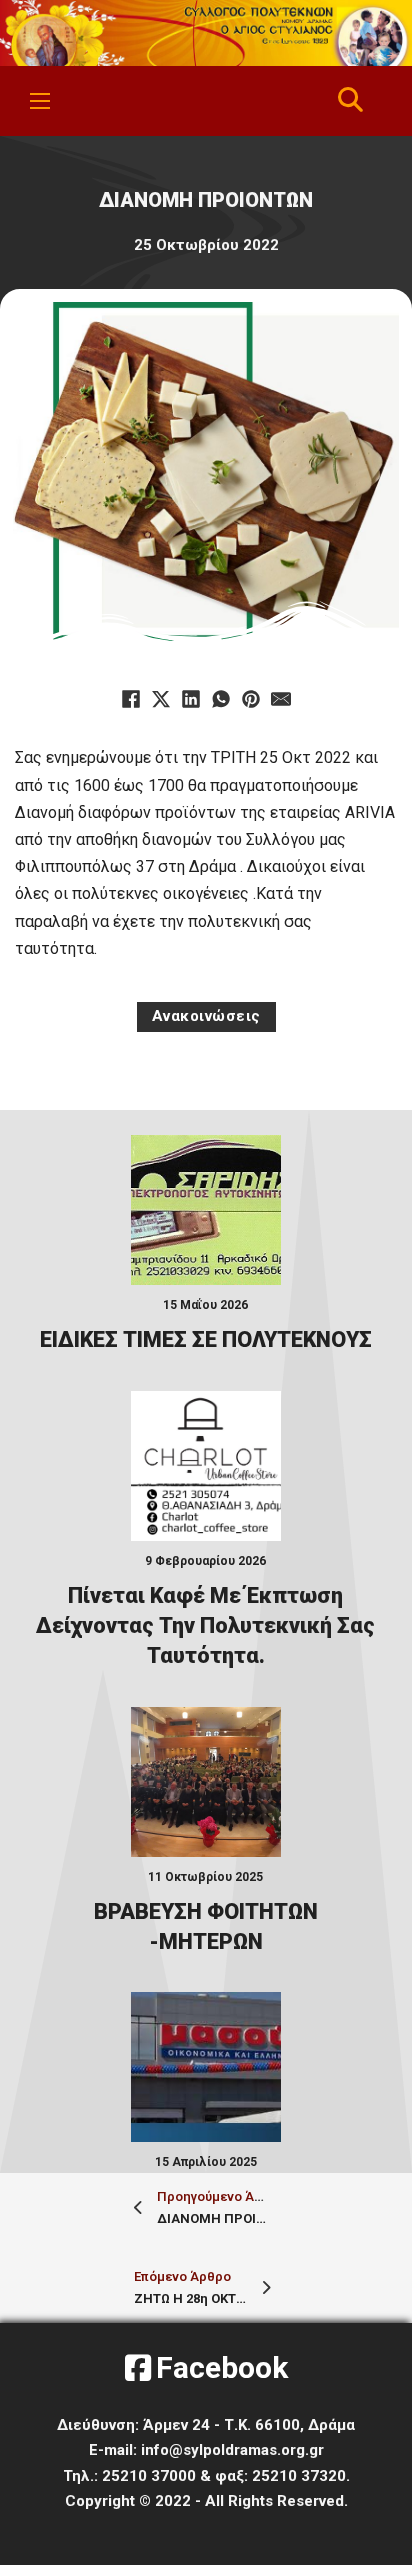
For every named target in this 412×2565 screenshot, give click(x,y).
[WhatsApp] (221, 699)
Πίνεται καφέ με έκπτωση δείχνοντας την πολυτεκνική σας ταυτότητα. (205, 1625)
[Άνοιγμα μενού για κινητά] (40, 101)
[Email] (281, 699)
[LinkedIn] (191, 699)
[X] (161, 699)
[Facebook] (131, 699)
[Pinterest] (251, 699)
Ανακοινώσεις (206, 1016)
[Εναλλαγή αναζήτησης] (351, 101)
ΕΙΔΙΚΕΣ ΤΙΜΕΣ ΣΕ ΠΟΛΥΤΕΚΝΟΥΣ (206, 1339)
